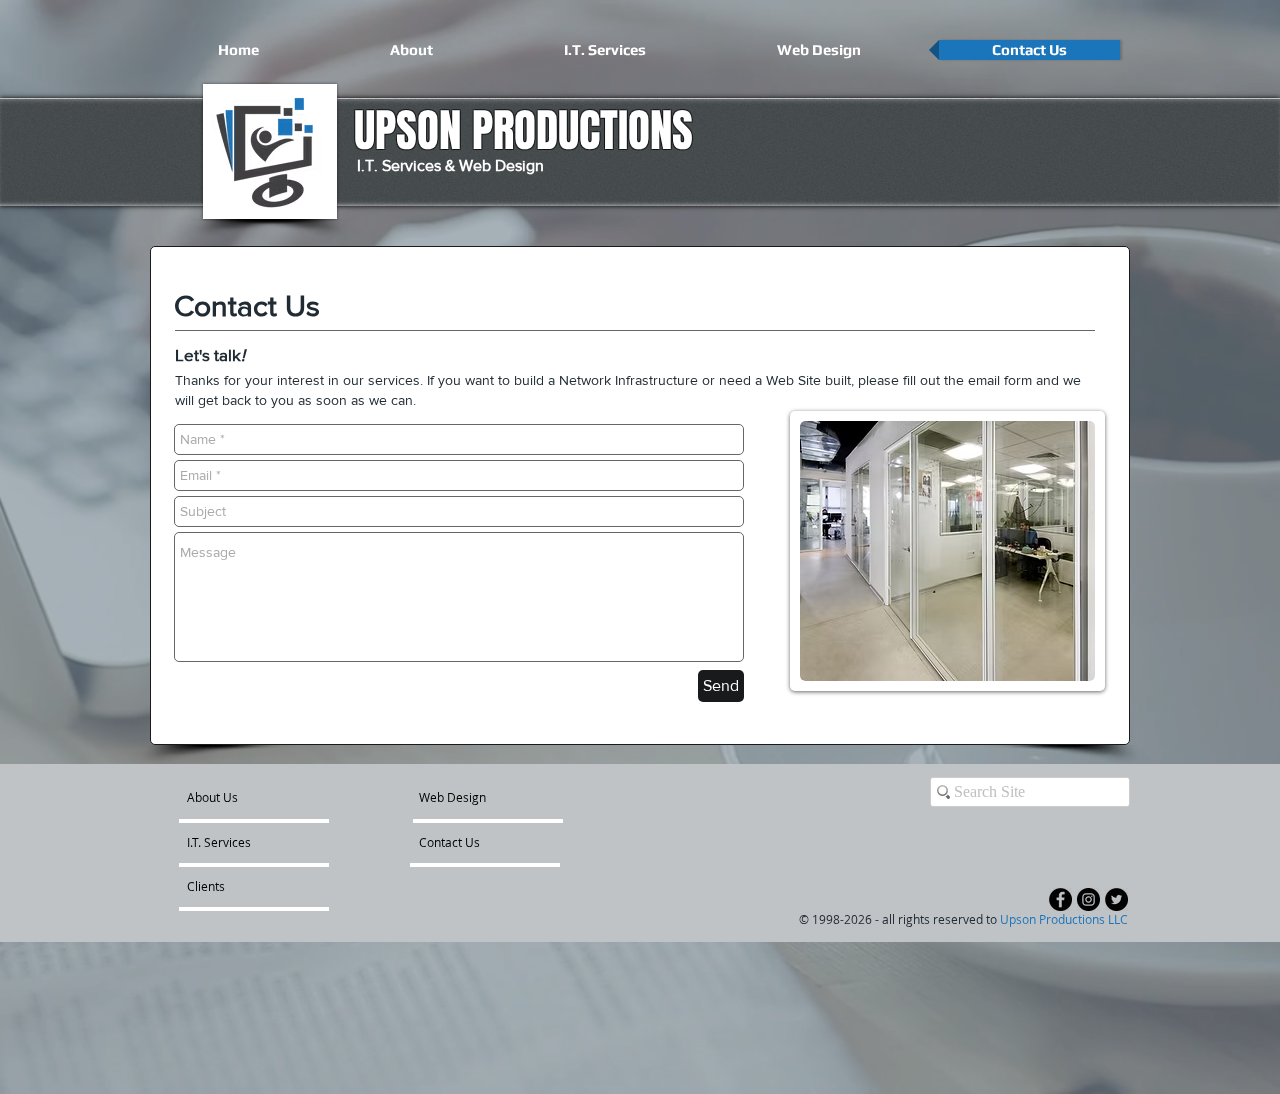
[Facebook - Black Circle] (1060, 899)
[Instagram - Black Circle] (1088, 899)
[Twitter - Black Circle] (1116, 899)
